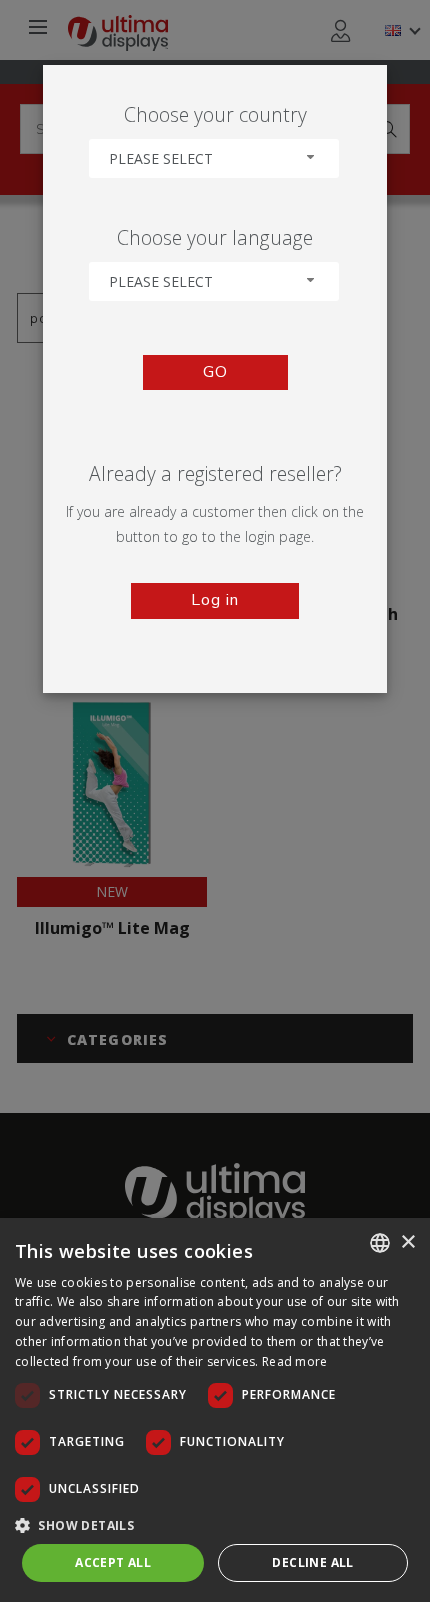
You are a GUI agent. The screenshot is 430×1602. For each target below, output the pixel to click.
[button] (215, 1524)
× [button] (407, 1242)
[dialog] (215, 1410)
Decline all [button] (312, 1562)
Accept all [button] (113, 1562)
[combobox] (214, 158)
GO (215, 372)
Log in (215, 600)
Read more (295, 1361)
